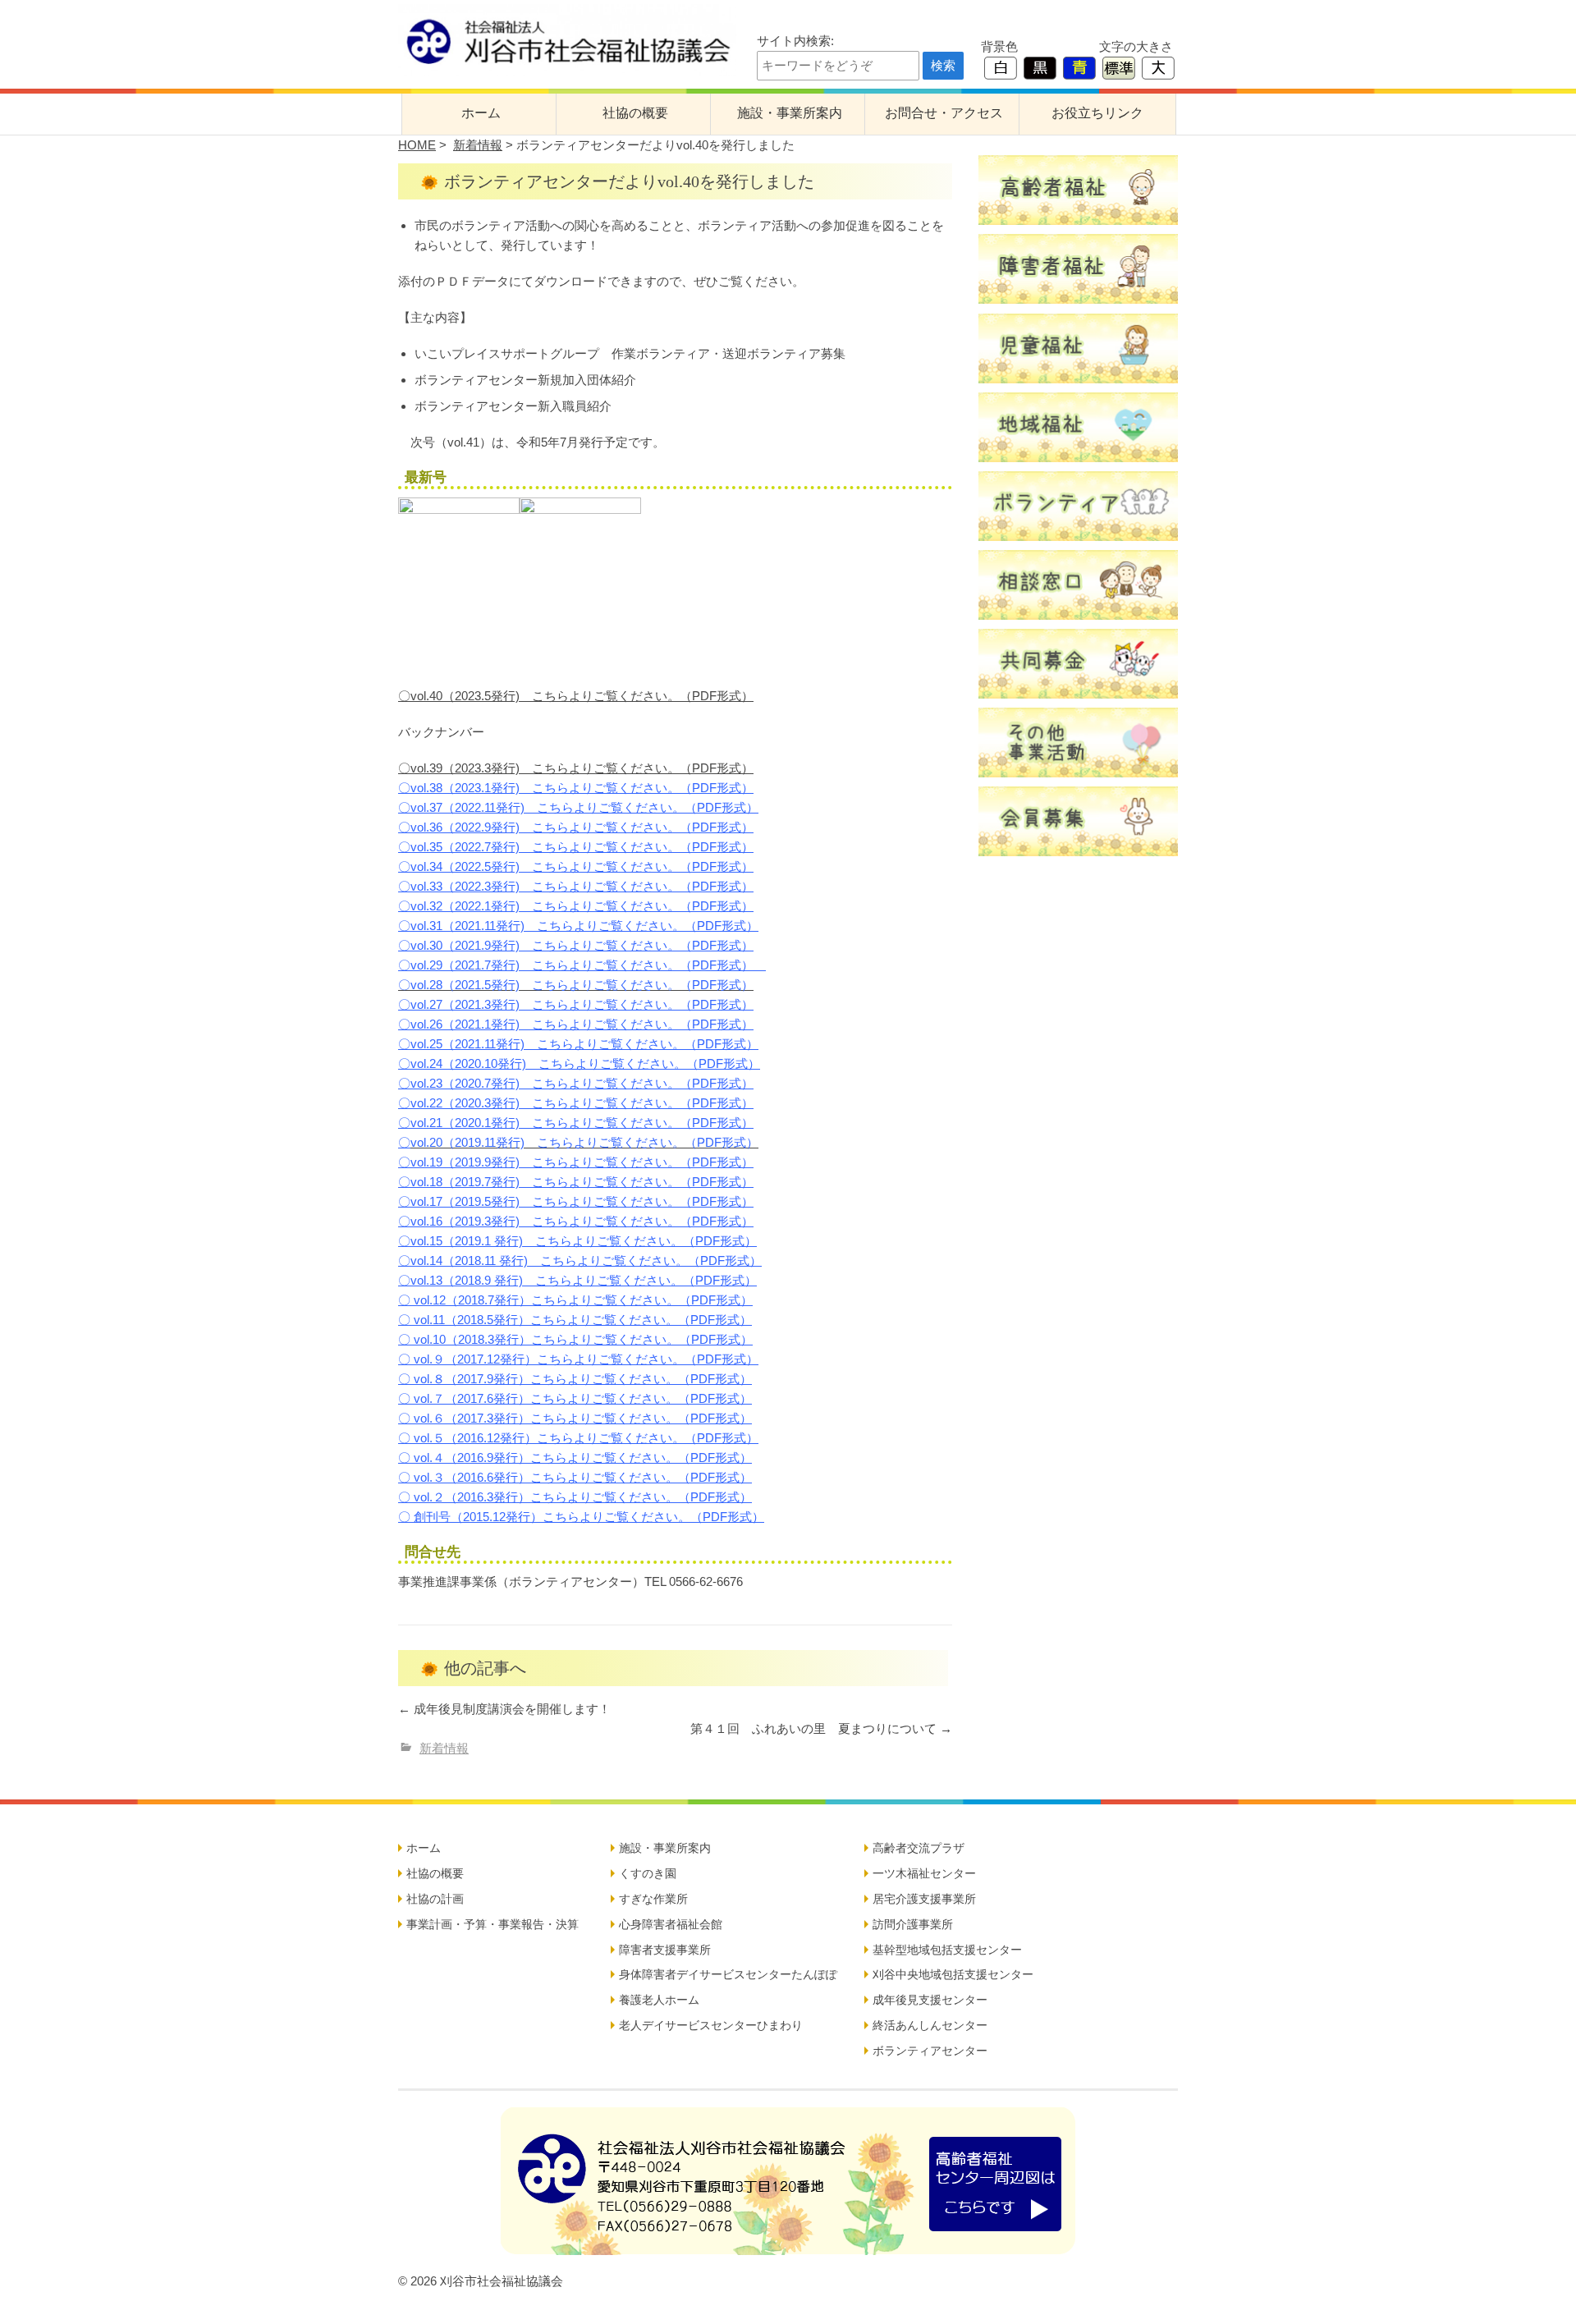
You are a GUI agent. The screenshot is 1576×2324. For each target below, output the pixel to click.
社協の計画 (435, 1899)
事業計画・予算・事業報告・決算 (492, 1924)
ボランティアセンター (930, 2051)
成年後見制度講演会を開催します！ (504, 1709)
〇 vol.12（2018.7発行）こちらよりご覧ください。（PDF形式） (575, 1300)
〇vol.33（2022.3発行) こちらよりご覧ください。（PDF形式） (576, 886)
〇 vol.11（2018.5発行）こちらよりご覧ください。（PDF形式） (575, 1320)
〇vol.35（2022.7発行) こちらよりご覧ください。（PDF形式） (576, 847)
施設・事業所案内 (790, 113)
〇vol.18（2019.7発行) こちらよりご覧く (514, 1182)
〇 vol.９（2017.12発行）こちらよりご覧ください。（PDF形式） (578, 1359)
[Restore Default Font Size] (1119, 67)
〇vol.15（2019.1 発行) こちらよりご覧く (516, 1241)
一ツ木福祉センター (924, 1873)
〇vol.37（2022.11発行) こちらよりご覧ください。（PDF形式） (578, 807)
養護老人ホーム (659, 2000)
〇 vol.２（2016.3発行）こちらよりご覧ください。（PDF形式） (575, 1497)
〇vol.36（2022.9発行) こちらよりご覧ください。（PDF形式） (576, 827)
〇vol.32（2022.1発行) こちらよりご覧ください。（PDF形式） (576, 906)
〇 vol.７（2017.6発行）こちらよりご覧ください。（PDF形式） (575, 1398)
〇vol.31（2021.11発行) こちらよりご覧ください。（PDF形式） (578, 926)
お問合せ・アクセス (944, 113)
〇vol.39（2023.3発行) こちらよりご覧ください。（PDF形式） (576, 768)
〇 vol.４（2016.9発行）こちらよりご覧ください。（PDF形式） (575, 1458)
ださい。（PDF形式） (692, 1162)
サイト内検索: (795, 41)
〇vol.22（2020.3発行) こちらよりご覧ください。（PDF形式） (576, 1103)
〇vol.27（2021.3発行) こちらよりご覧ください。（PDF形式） (576, 1004)
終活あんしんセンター (930, 2025)
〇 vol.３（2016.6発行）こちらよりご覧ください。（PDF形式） (575, 1477)
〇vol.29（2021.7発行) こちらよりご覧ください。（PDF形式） (576, 965)
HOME (417, 145)
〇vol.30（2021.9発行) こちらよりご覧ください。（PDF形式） (576, 945)
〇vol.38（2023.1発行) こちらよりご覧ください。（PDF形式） (576, 788)
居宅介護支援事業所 (924, 1899)
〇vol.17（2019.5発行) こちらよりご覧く (514, 1201)
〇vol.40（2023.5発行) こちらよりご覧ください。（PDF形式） (576, 696)
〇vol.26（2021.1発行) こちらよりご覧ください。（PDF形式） (576, 1024)
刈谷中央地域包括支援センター (953, 1974)
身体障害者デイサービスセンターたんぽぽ (728, 1974)
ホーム (481, 113)
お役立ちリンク (1097, 113)
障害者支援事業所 (665, 1950)
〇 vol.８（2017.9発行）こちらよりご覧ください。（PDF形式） (575, 1379)
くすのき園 (648, 1873)
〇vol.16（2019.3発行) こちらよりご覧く (514, 1221)
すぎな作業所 (653, 1899)
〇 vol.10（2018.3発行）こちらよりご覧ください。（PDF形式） (575, 1339)
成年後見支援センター (930, 2000)
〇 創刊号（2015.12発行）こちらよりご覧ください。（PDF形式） (581, 1517)
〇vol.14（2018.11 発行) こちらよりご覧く (518, 1261)
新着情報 (478, 145)
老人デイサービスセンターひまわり (711, 2025)
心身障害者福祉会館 (671, 1924)
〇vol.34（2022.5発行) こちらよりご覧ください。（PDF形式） (576, 866)
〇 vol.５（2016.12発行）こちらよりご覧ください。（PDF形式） (578, 1438)
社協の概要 (635, 113)
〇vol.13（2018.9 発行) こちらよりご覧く (516, 1280)
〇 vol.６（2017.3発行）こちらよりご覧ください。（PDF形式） (575, 1418)
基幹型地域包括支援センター (947, 1950)
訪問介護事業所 (913, 1924)
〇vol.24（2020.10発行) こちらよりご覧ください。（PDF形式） (579, 1063)
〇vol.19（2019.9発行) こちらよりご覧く (514, 1162)
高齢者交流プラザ (919, 1848)
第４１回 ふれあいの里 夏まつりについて (821, 1728)
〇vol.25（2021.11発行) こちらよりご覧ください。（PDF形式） (578, 1044)
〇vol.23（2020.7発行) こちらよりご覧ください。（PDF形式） (576, 1083)
